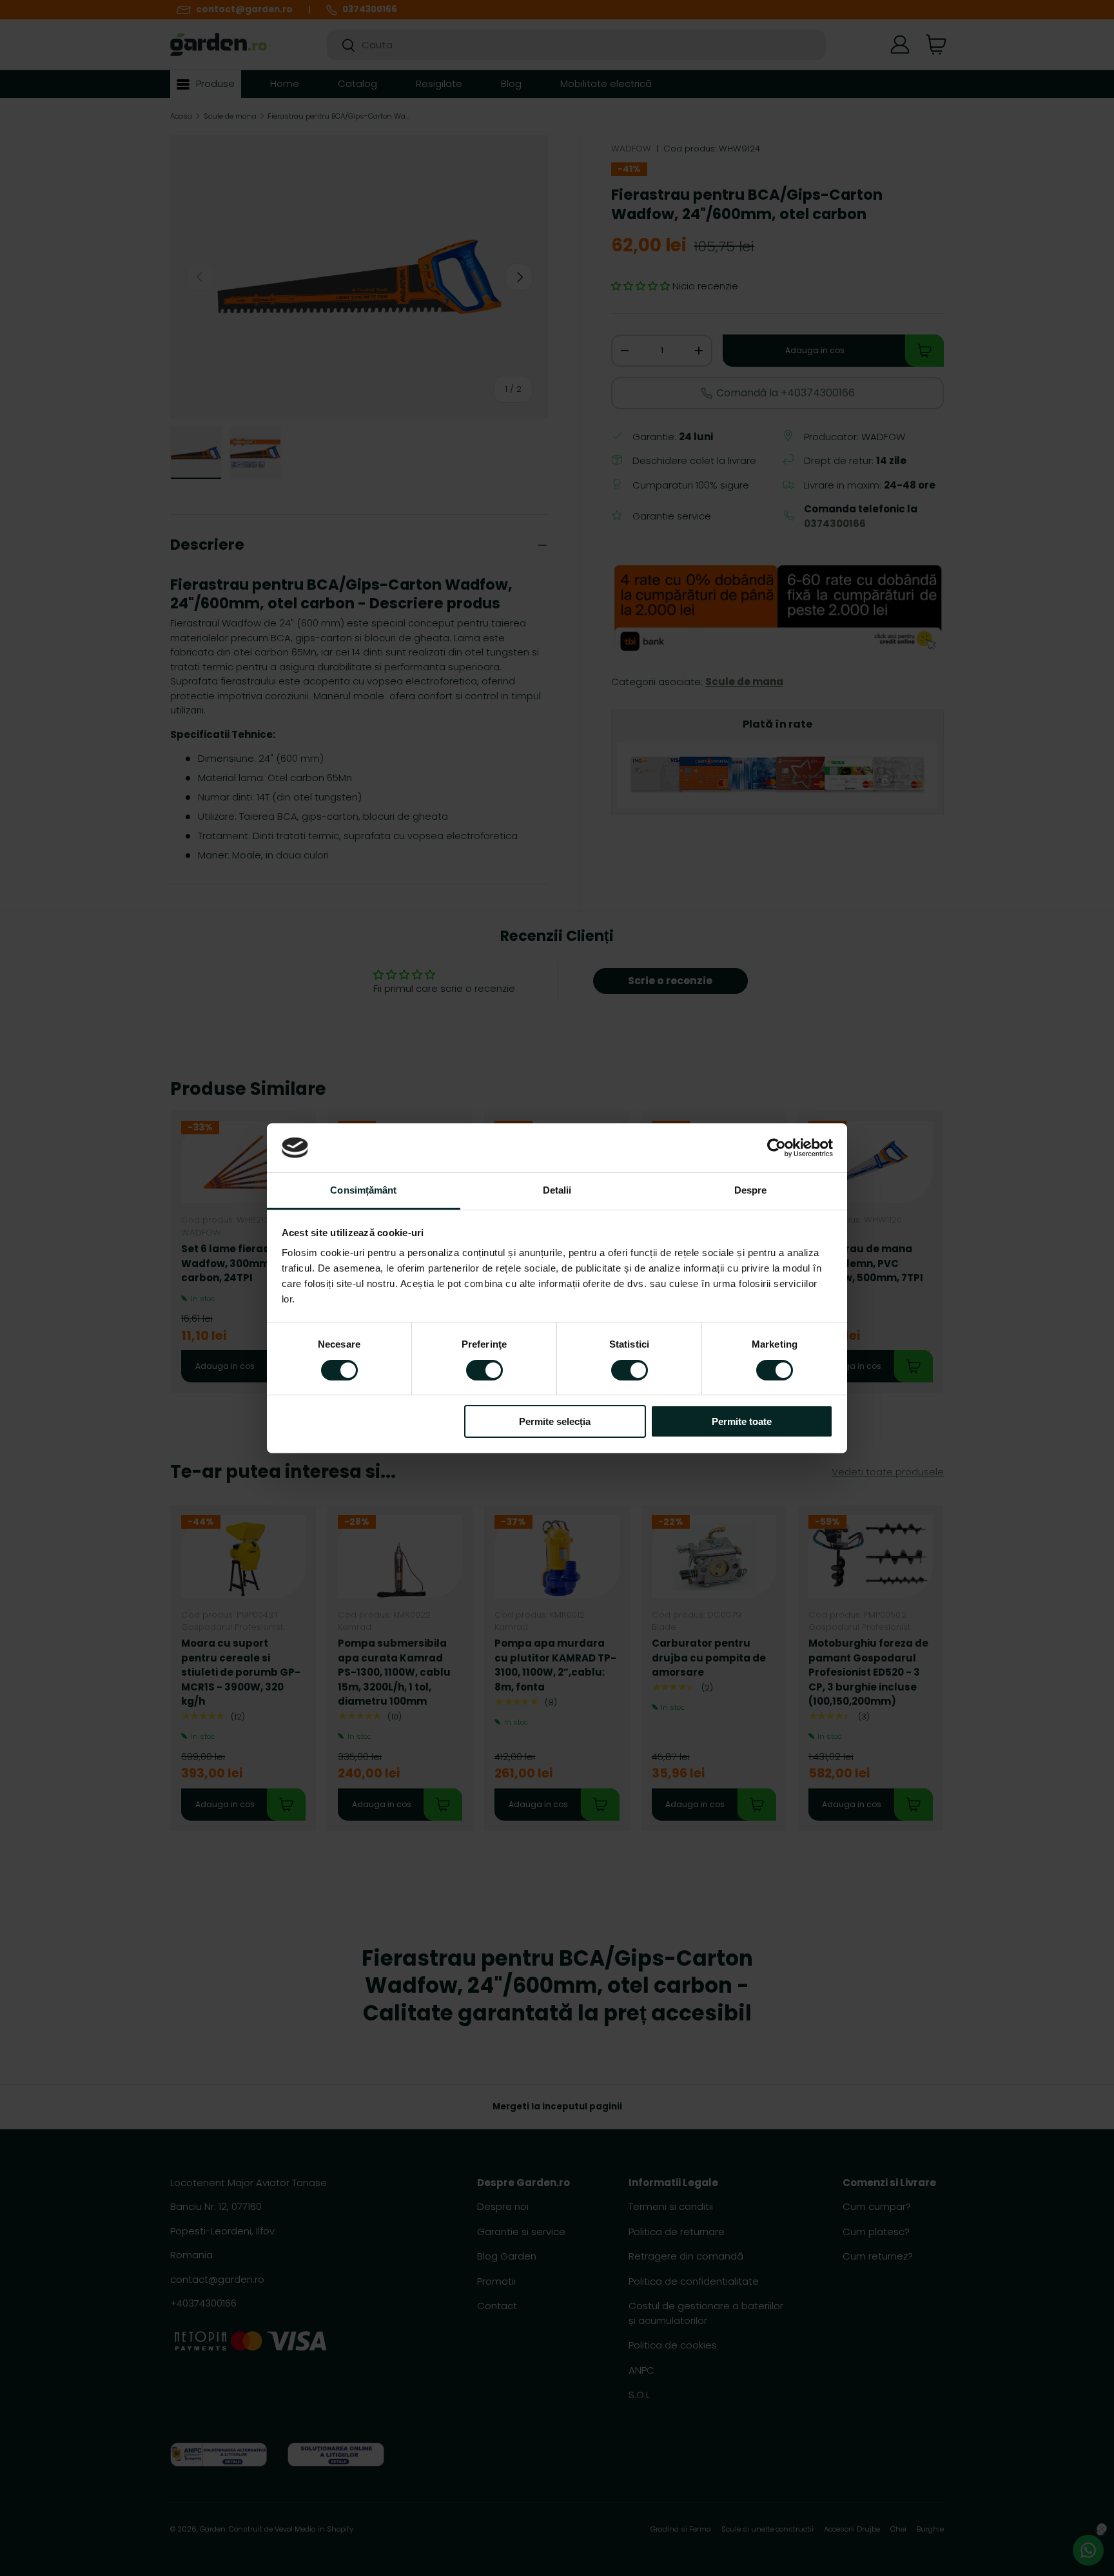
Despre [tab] (751, 1190)
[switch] (484, 1370)
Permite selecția (555, 1421)
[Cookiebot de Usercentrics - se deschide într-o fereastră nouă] (777, 1148)
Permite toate (742, 1421)
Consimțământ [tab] (363, 1190)
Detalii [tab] (557, 1190)
